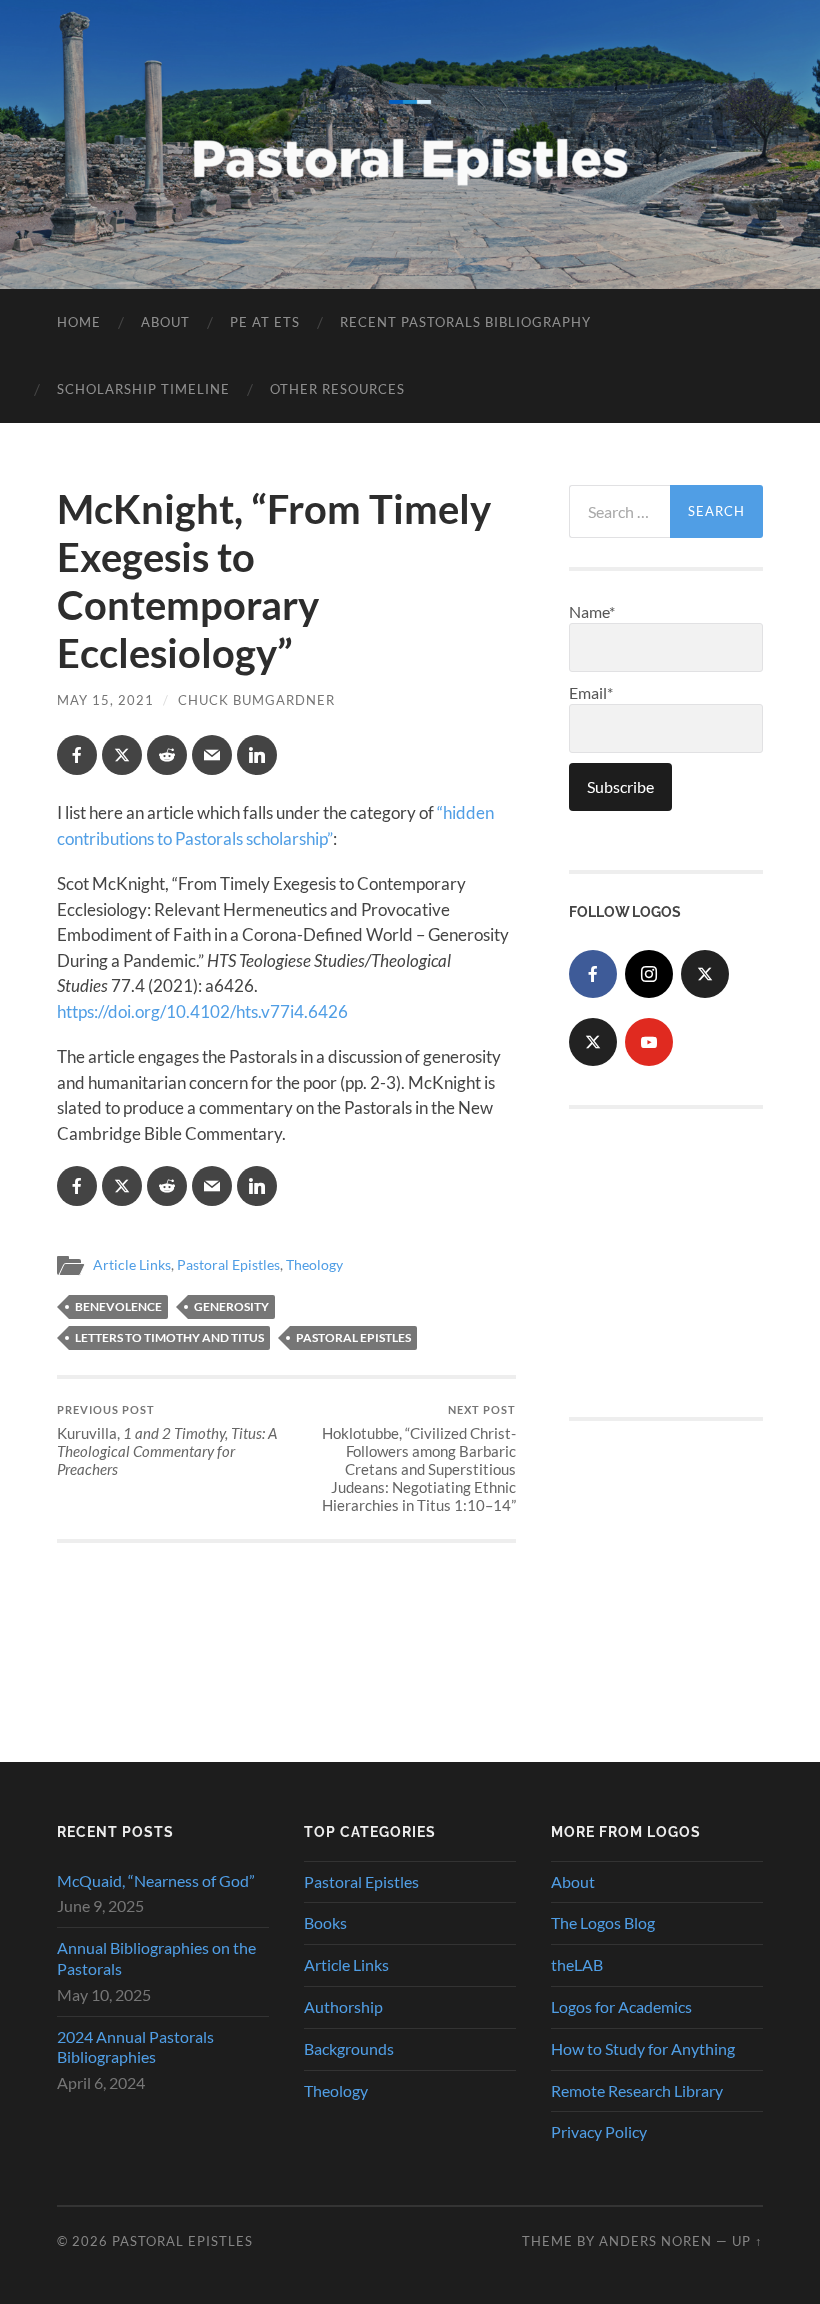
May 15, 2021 (105, 700)
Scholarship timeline (143, 389)
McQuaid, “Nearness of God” (156, 1880)
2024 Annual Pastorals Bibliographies (135, 2047)
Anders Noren (655, 2241)
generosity (231, 1306)
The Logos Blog (603, 1922)
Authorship (343, 2006)
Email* (591, 692)
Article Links (132, 1265)
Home (79, 322)
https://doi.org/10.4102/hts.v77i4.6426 (202, 1011)
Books (325, 1922)
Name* (592, 611)
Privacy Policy (599, 2131)
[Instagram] (649, 974)
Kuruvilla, (167, 1440)
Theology (314, 1265)
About (165, 322)
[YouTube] (649, 1042)
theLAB (577, 1964)
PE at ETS (265, 322)
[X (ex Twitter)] (705, 974)
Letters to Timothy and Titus (169, 1337)
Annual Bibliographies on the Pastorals (156, 1958)
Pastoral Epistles (228, 1265)
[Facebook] (593, 974)
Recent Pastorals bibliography (465, 322)
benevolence (118, 1306)
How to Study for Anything (643, 2048)
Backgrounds (349, 2048)
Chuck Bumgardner (256, 700)
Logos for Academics (621, 2006)
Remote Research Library (637, 2090)
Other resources (337, 389)
